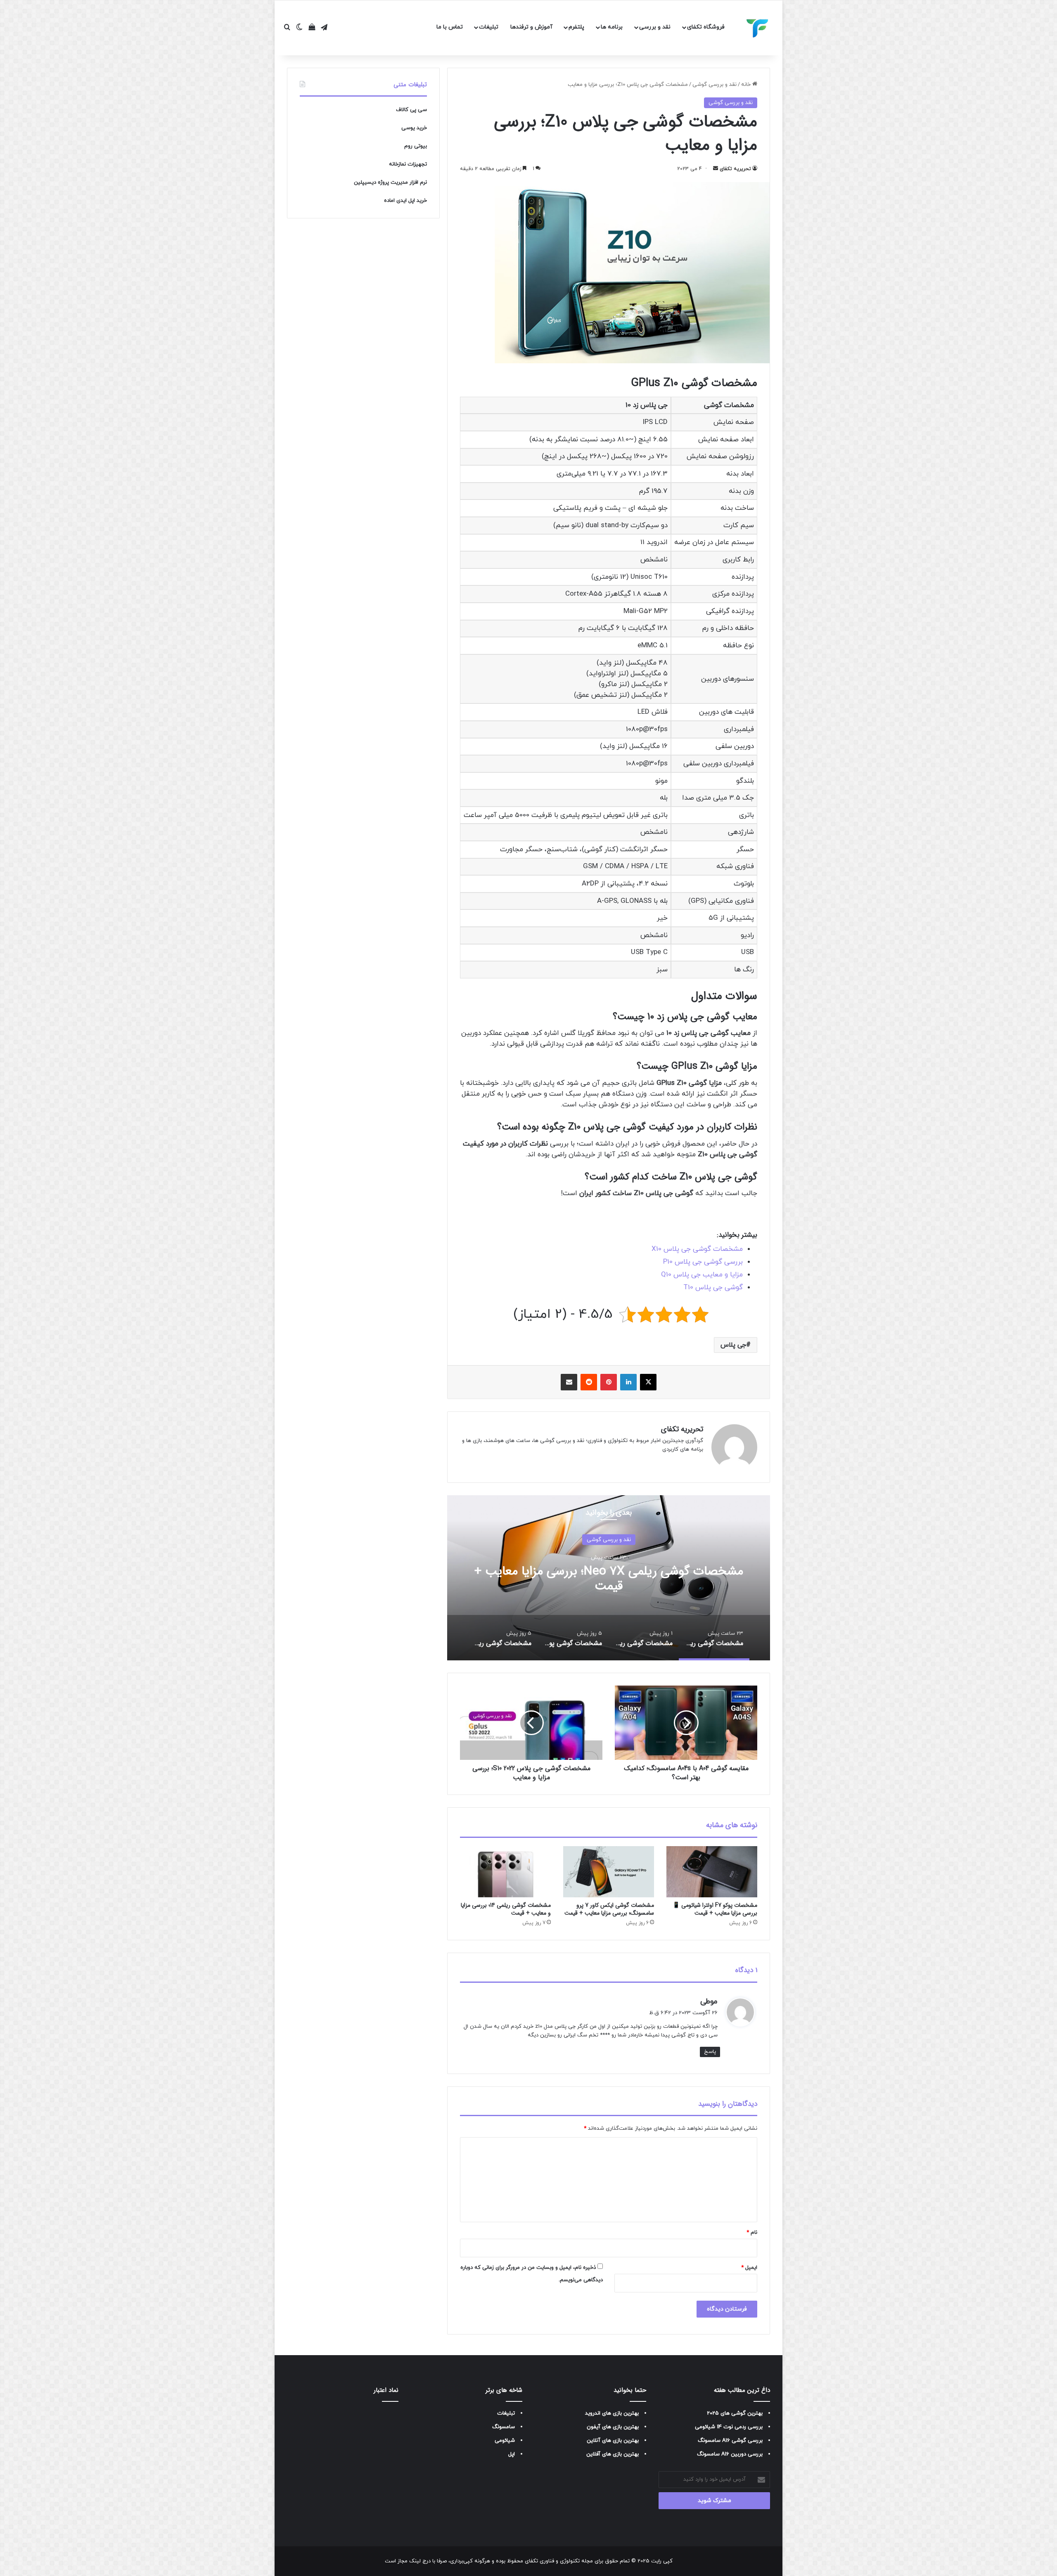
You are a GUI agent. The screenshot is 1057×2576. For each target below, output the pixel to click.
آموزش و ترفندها (531, 27)
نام (752, 2233)
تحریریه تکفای (735, 169)
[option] (609, 1578)
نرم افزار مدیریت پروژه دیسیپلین (390, 182)
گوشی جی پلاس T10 (713, 1288)
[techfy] (758, 28)
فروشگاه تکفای (706, 27)
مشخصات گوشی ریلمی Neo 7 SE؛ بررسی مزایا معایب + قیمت (609, 1579)
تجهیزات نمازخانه (408, 164)
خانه (747, 85)
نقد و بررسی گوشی (715, 85)
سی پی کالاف (411, 110)
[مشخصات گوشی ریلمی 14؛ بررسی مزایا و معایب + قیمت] (505, 1872)
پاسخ (710, 2052)
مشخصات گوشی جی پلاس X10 (697, 1249)
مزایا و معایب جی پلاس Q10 (702, 1275)
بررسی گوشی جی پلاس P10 (703, 1262)
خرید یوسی (414, 128)
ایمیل (749, 2268)
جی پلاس (733, 1345)
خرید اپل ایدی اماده (405, 201)
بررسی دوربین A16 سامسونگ (730, 2454)
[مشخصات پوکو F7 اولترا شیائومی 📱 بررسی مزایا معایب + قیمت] (712, 1872)
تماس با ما (450, 27)
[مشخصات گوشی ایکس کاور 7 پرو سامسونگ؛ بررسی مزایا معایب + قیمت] (609, 1872)
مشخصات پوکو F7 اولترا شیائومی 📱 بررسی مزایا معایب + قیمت (715, 1909)
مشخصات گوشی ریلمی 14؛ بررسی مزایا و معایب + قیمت (506, 1909)
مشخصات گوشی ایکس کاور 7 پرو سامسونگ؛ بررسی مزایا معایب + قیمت (609, 1909)
